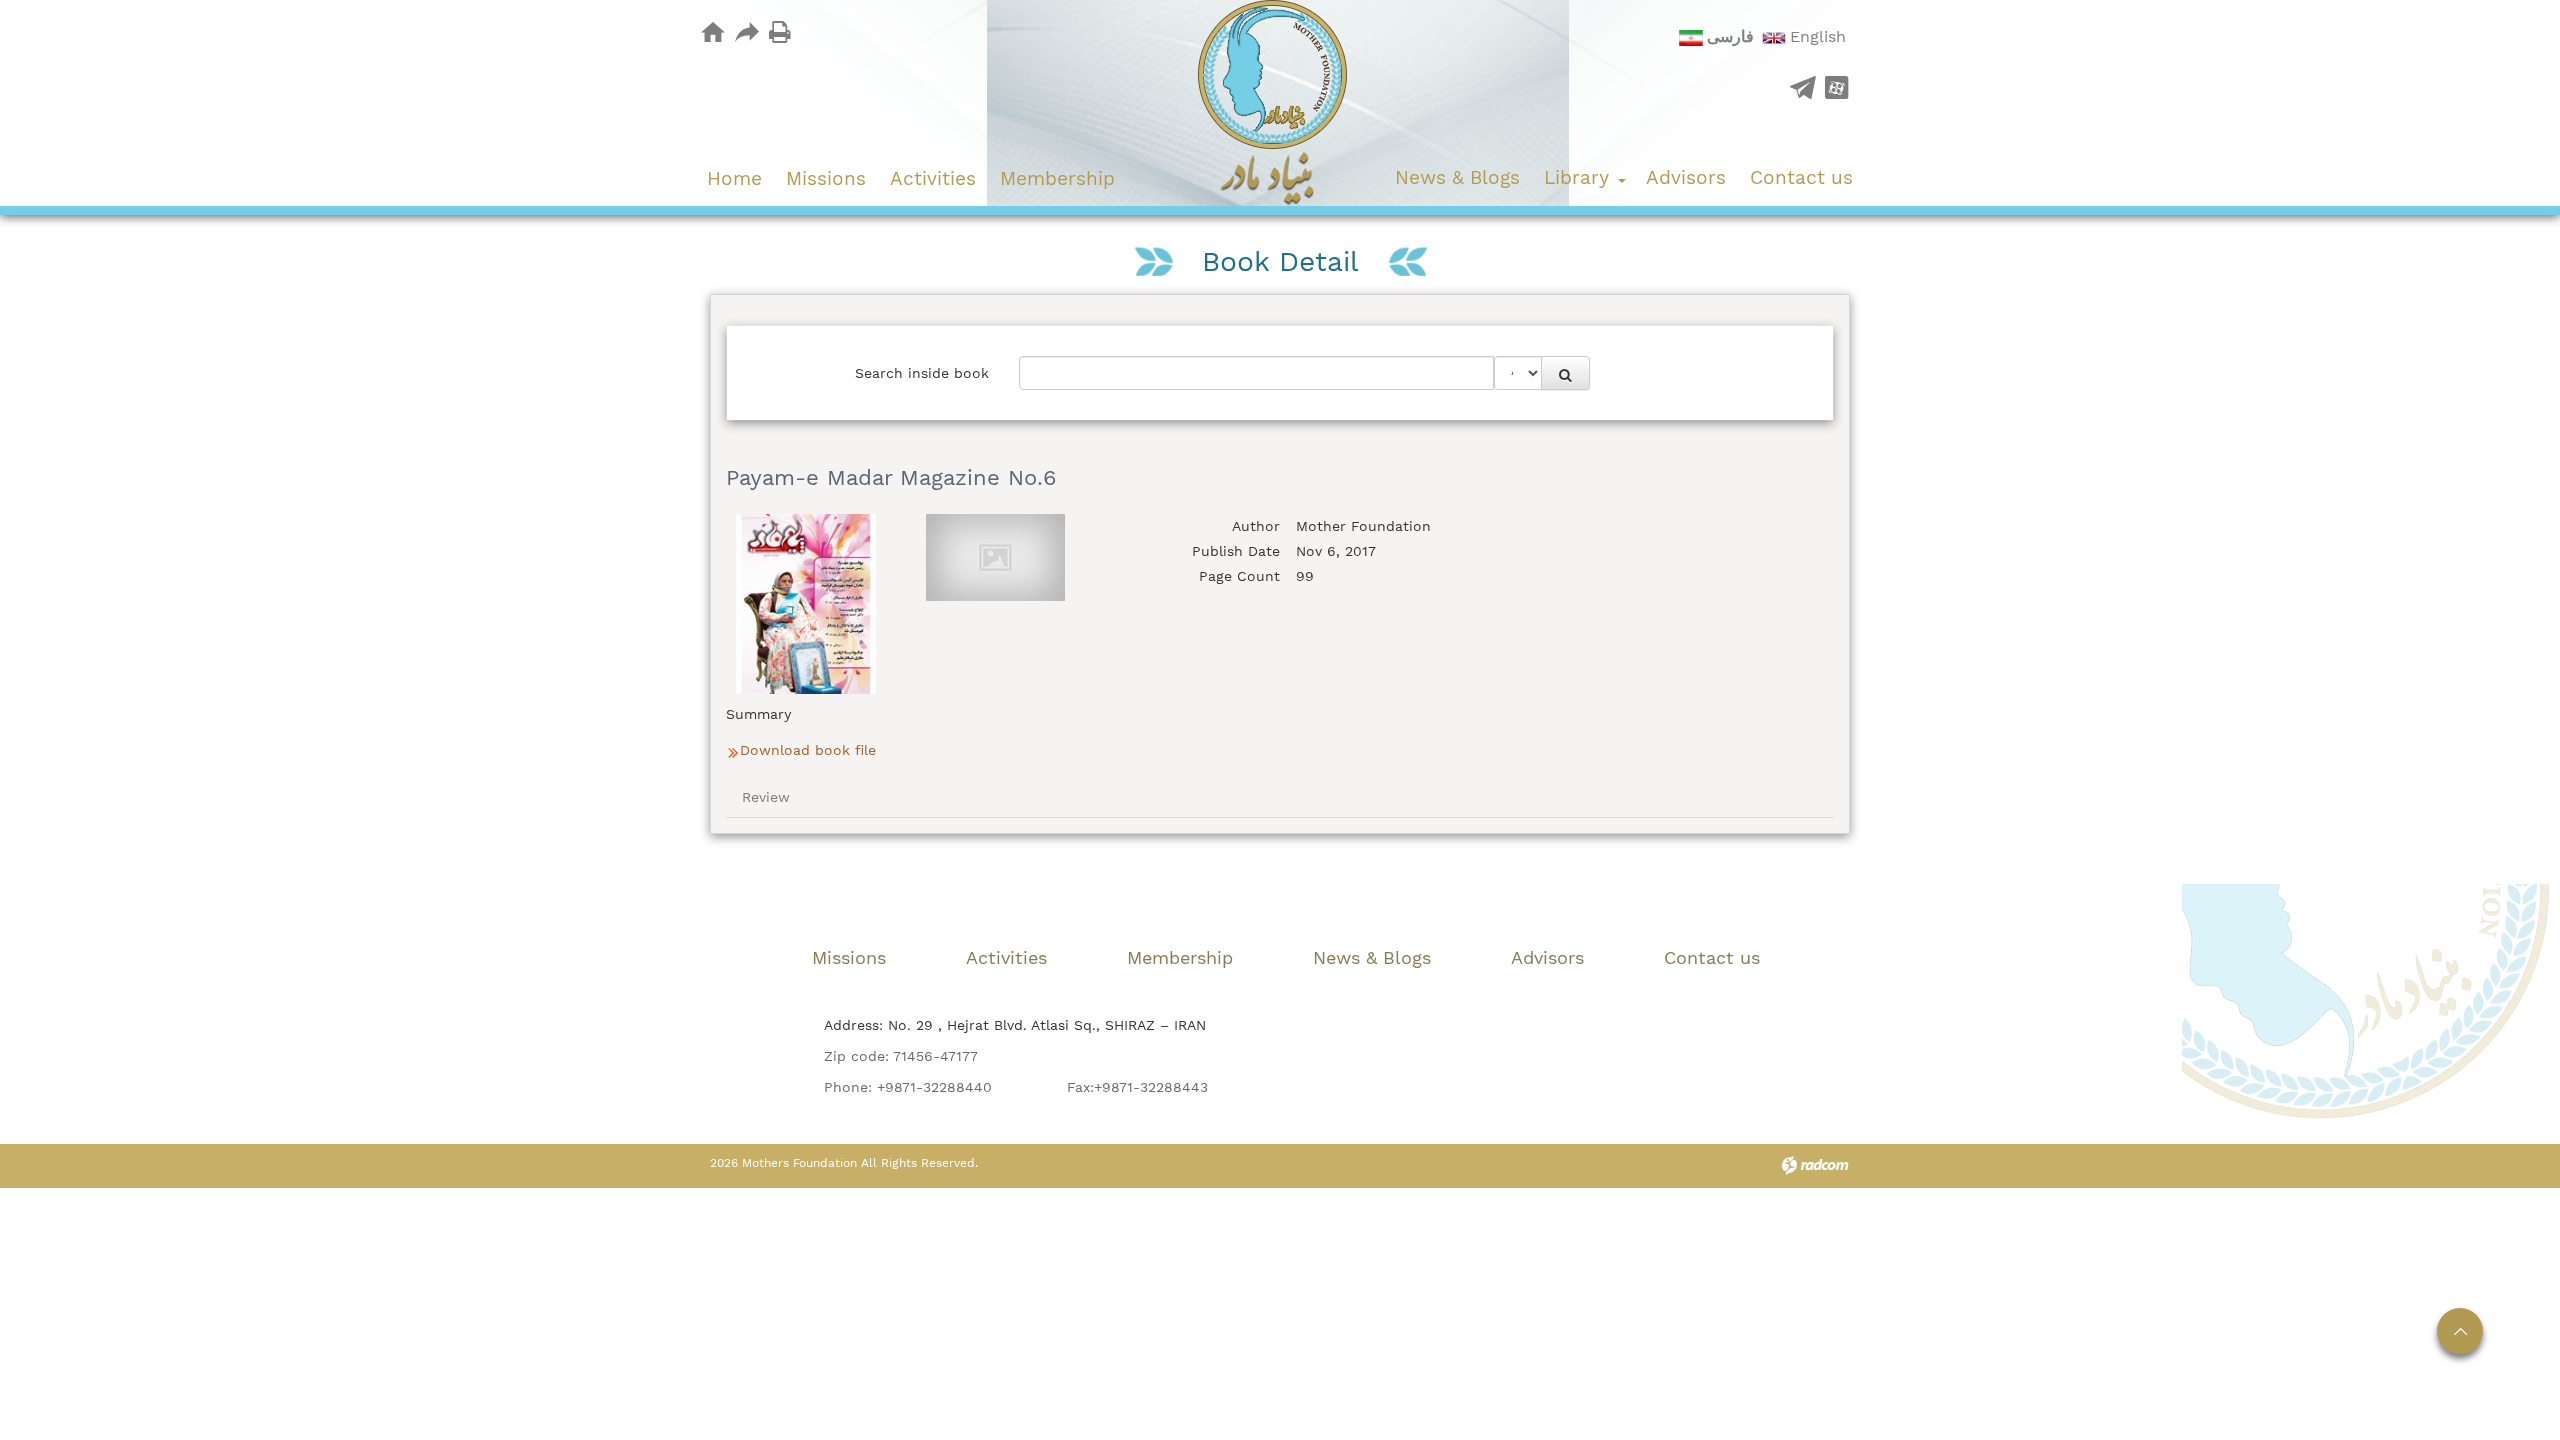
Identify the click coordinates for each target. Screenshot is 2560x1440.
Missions (849, 957)
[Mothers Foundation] (1280, 103)
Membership (1180, 957)
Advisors (1547, 957)
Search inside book (922, 373)
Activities (1006, 957)
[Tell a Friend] (746, 31)
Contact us (1712, 957)
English (1818, 36)
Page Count (1239, 576)
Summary (758, 714)
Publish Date (1236, 551)
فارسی (1730, 36)
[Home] (713, 32)
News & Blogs (1372, 957)
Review (766, 797)
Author (1256, 526)
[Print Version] (780, 31)
